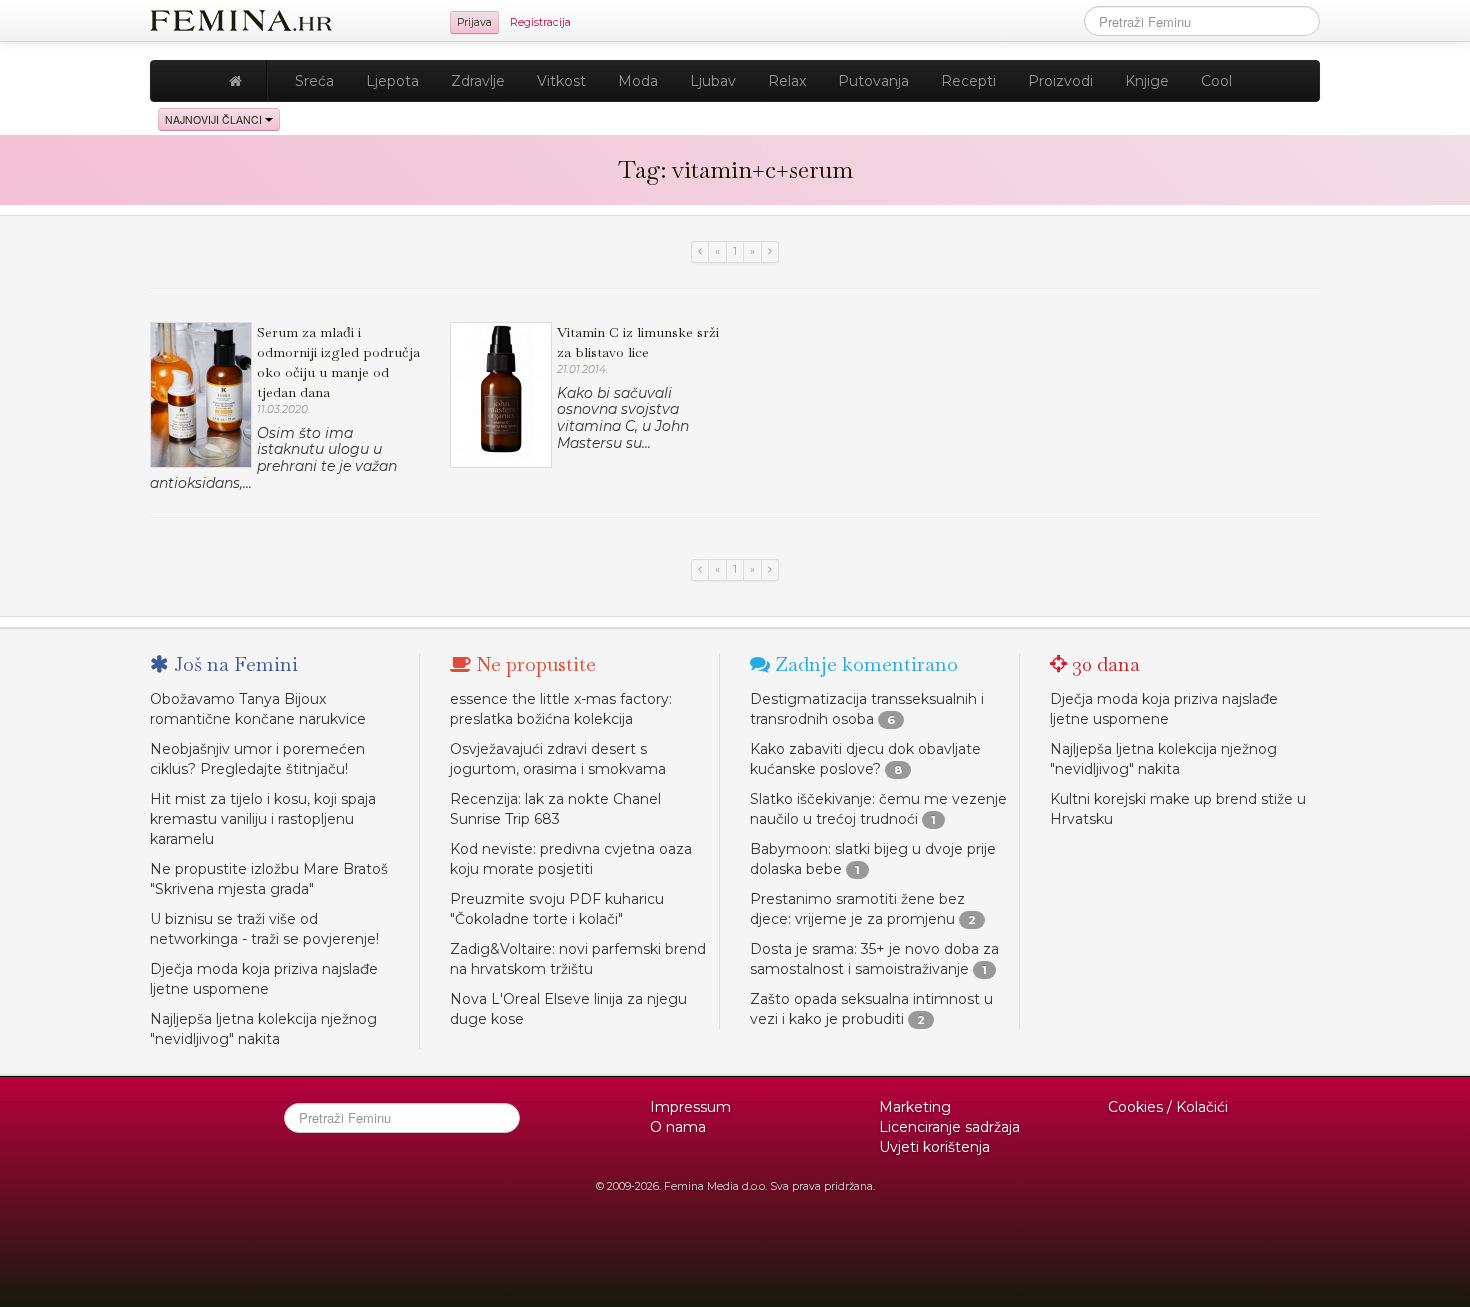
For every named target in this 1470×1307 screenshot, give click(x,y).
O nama (678, 1127)
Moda (638, 81)
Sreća (314, 81)
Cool (1216, 81)
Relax (787, 81)
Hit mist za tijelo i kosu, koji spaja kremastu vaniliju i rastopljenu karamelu (263, 819)
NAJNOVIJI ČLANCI (215, 119)
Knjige (1147, 81)
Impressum (690, 1107)
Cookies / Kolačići (1168, 1107)
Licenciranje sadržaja (949, 1127)
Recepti (968, 81)
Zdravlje (478, 81)
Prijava (474, 22)
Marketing (915, 1107)
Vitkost (561, 81)
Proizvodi (1060, 81)
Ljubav (713, 81)
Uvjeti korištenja (934, 1147)
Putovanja (873, 81)
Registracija (540, 22)
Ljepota (392, 81)
